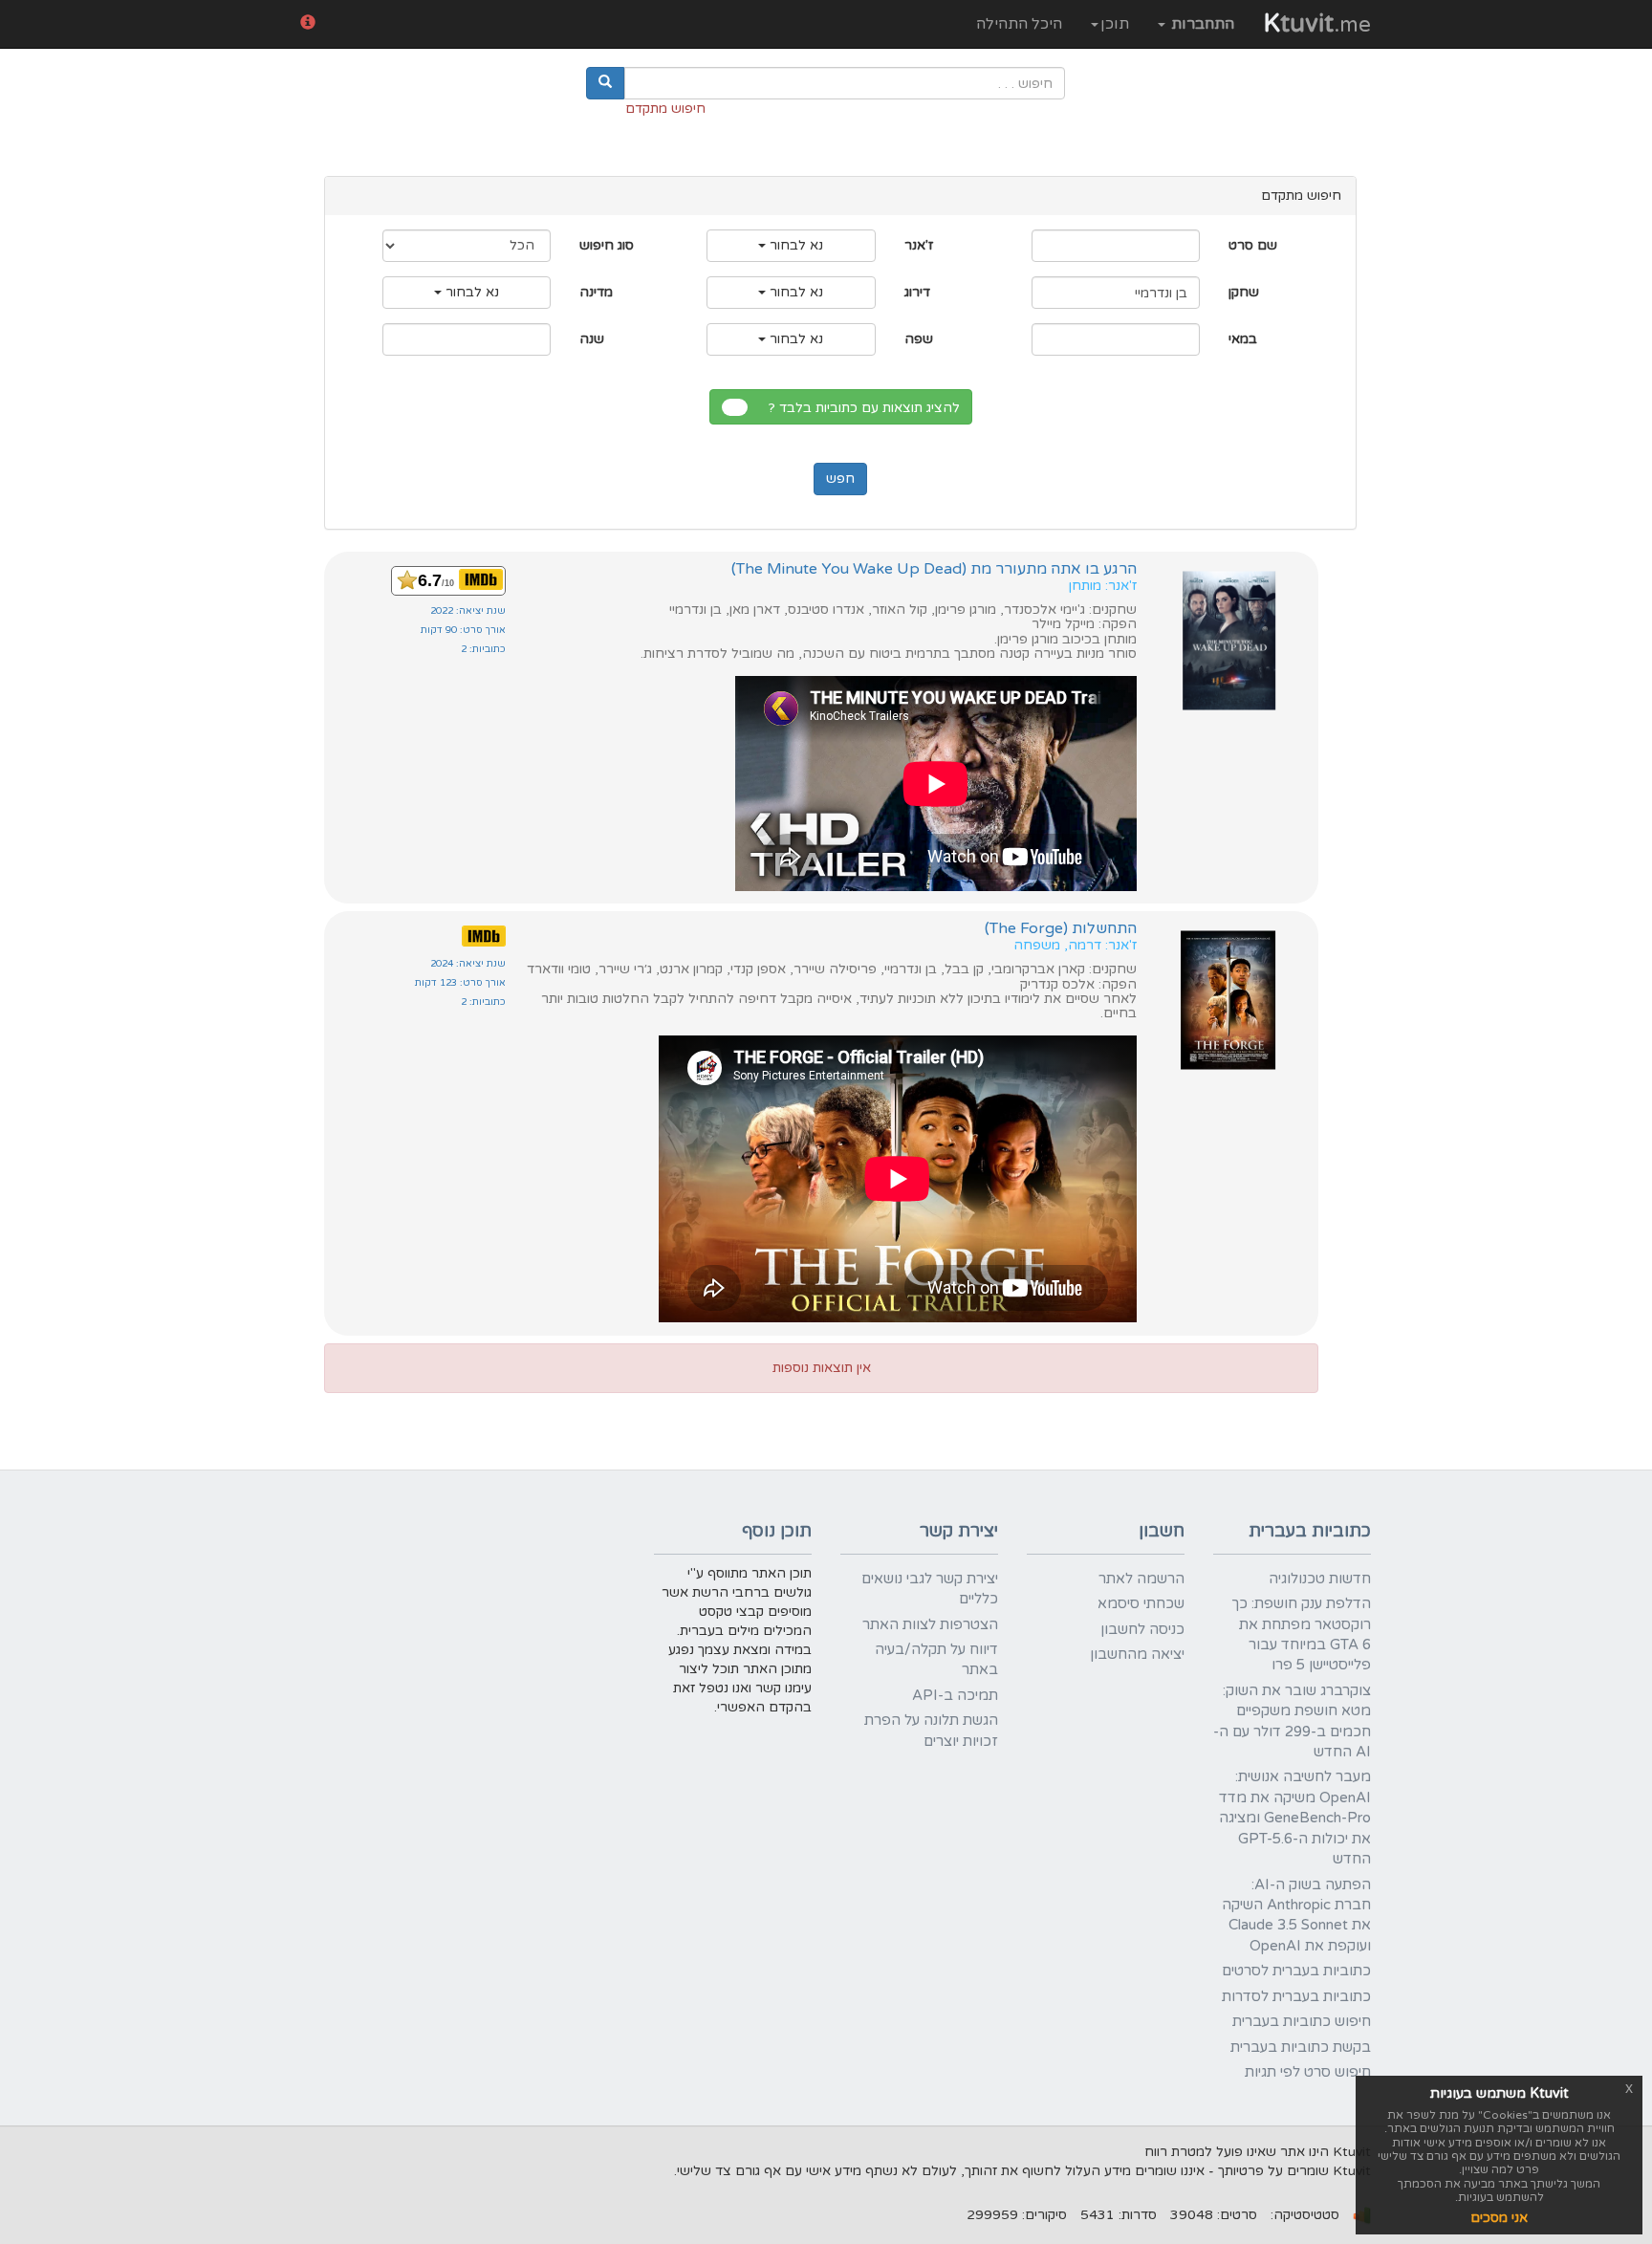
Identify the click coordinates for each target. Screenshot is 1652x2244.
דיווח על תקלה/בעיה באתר (936, 1659)
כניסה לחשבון (1142, 1629)
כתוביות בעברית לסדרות (1296, 1996)
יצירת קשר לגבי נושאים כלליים (930, 1589)
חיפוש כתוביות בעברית (1302, 2021)
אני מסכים (1499, 2218)
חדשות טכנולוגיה (1320, 1579)
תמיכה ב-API (955, 1695)
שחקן (1244, 292)
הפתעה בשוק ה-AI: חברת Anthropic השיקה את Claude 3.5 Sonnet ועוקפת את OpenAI (1296, 1915)
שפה (919, 339)
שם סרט (1253, 245)
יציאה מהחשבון (1137, 1654)
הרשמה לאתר (1141, 1579)
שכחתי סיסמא (1141, 1603)
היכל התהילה (1019, 24)
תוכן (1115, 24)
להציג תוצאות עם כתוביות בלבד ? (868, 408)
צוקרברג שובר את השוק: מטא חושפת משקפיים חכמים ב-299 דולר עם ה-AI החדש (1292, 1721)
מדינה (596, 292)
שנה (592, 339)
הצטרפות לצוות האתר (930, 1624)
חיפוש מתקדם (665, 109)
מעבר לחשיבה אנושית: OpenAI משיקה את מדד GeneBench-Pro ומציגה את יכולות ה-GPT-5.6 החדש (1295, 1818)
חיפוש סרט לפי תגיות (1308, 2072)
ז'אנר (919, 245)
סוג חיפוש (607, 245)
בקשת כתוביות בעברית (1301, 2047)
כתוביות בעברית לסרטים (1296, 1971)
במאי (1243, 339)
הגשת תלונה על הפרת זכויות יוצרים (931, 1730)
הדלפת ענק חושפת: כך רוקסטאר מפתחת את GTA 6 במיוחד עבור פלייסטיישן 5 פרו (1301, 1634)
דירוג (917, 292)
